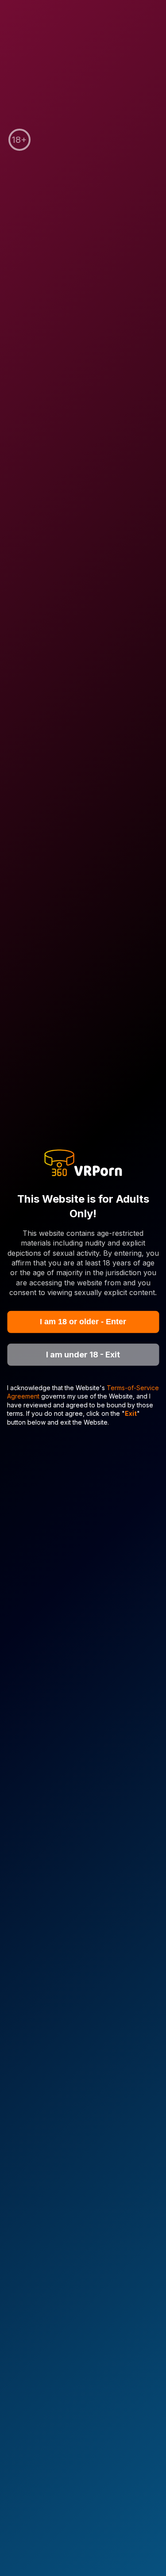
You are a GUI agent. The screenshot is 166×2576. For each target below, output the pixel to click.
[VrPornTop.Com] (83, 1164)
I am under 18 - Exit (83, 1355)
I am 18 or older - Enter (83, 1322)
